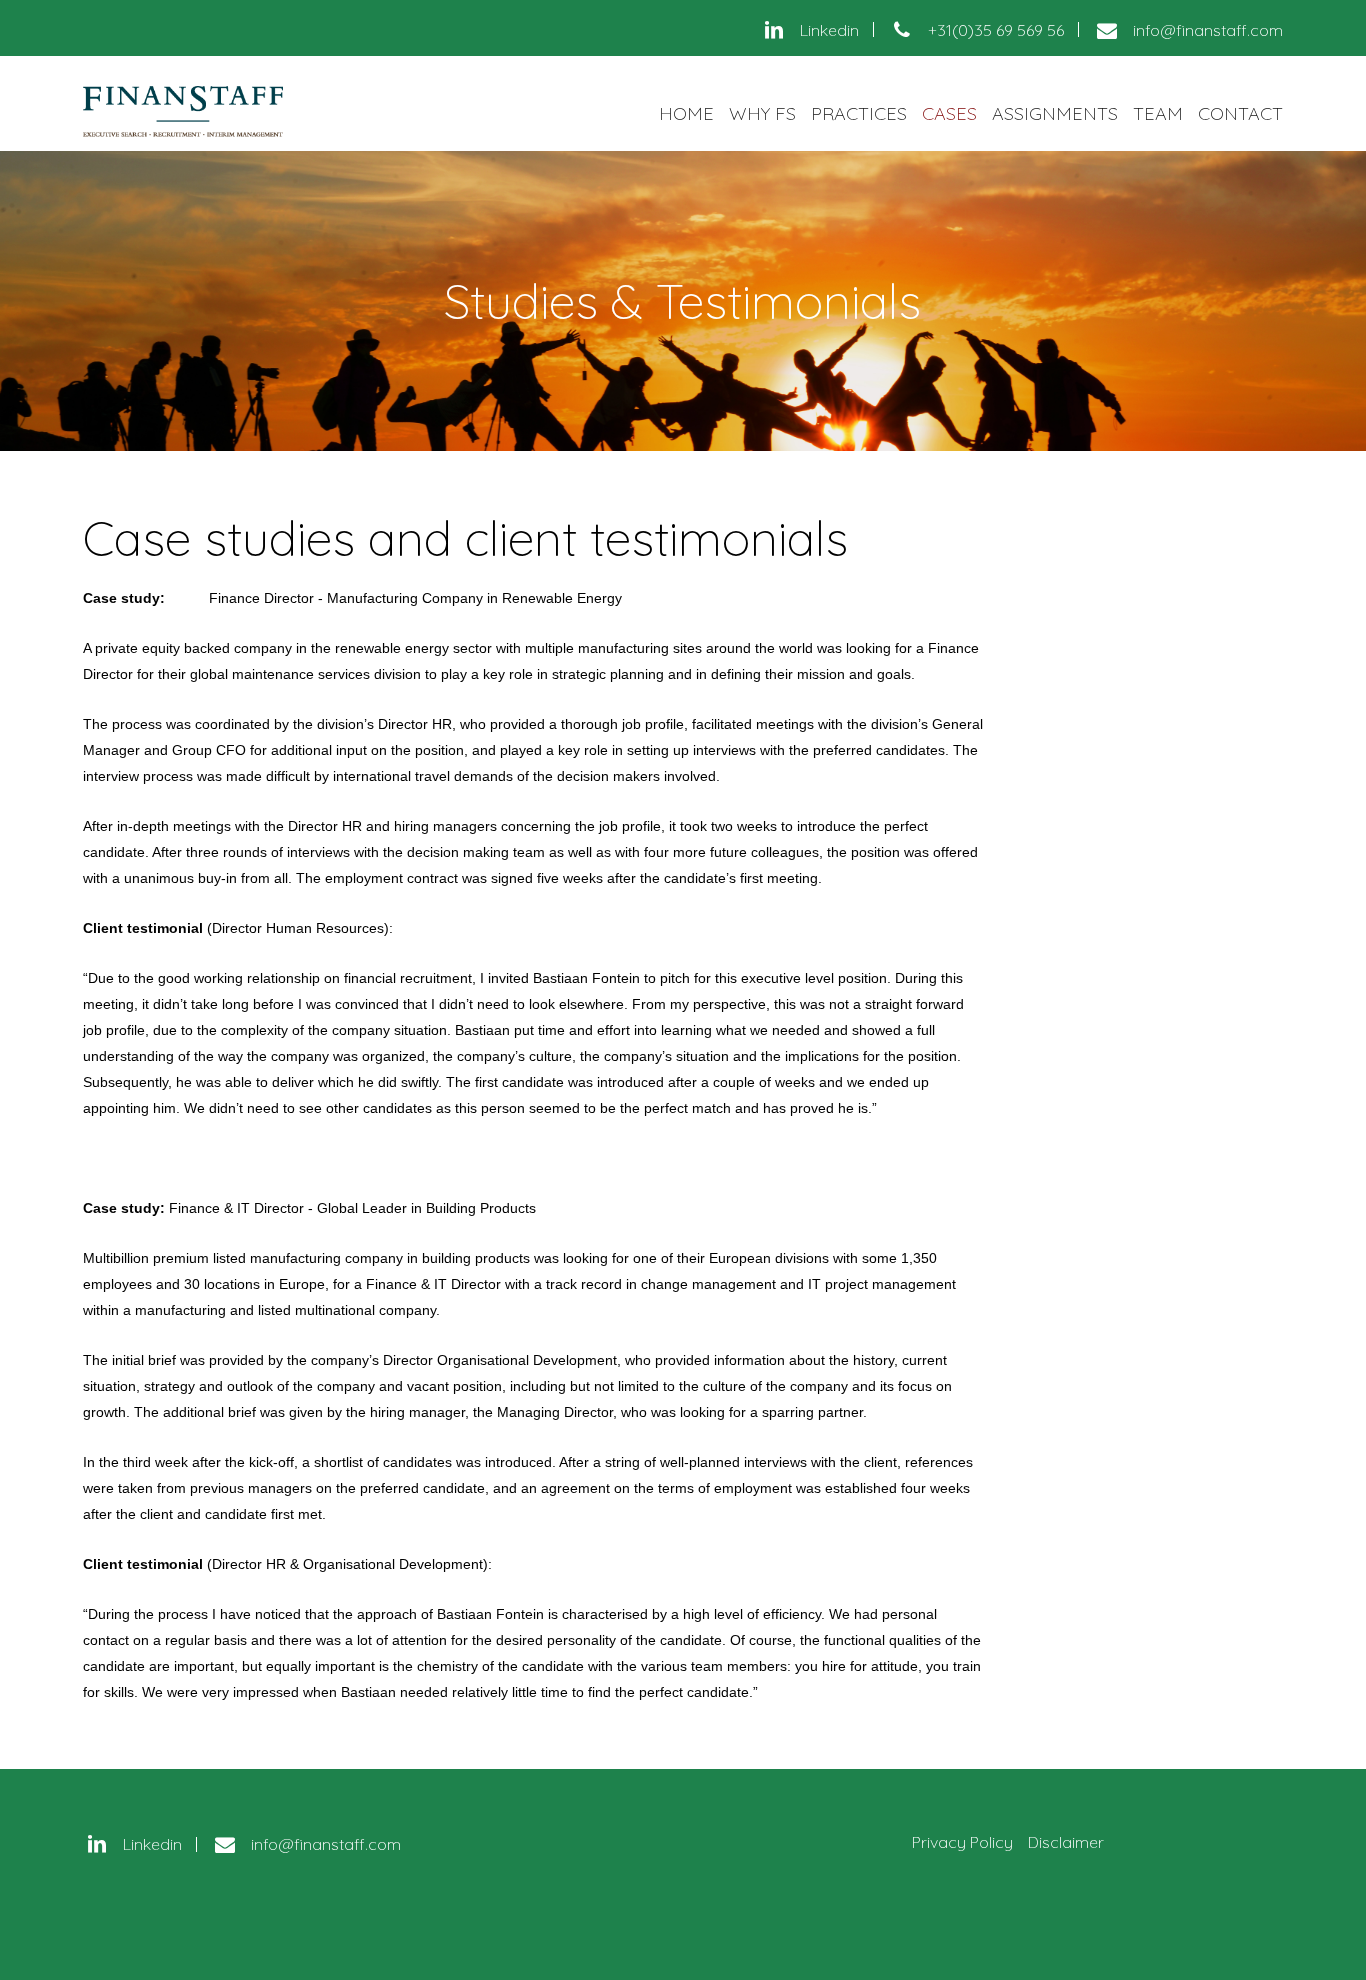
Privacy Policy (962, 1842)
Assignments (1055, 113)
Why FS (762, 113)
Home (686, 113)
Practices (859, 113)
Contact (1240, 113)
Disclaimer (1066, 1842)
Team (1158, 113)
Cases (949, 113)
